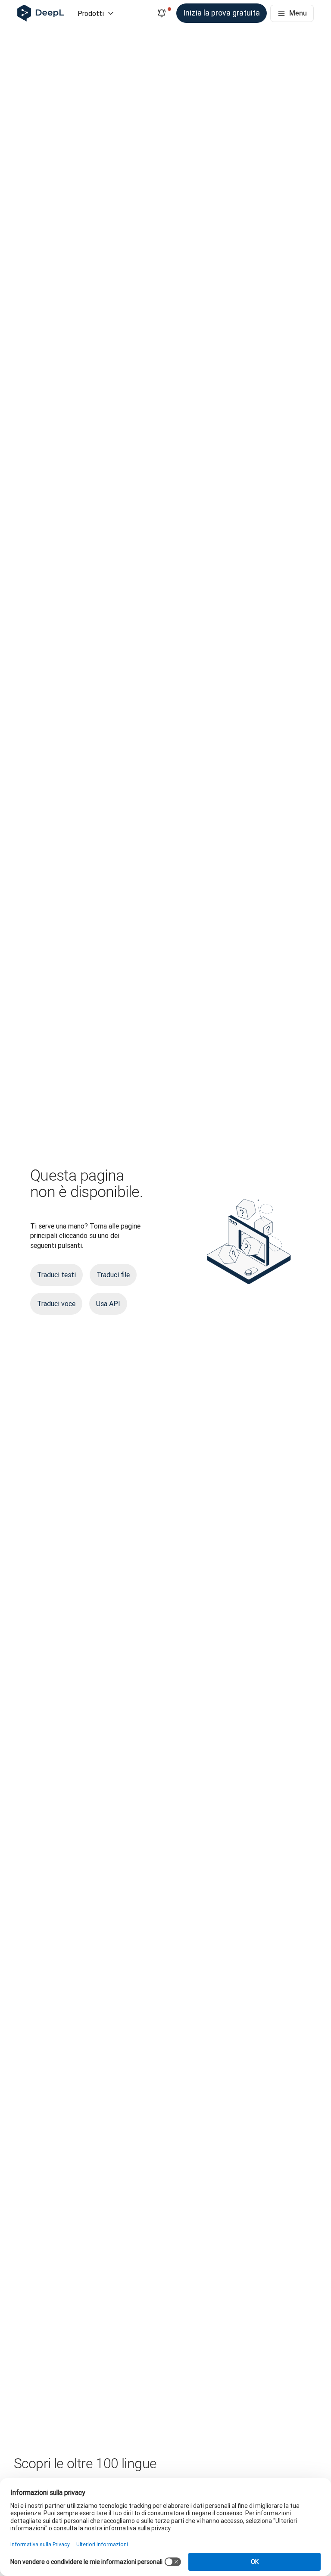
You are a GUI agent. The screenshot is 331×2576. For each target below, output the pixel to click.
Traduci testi (56, 1275)
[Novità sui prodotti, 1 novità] (162, 13)
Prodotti (91, 13)
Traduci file (113, 1275)
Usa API (108, 1304)
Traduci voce (56, 1304)
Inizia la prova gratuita (222, 13)
